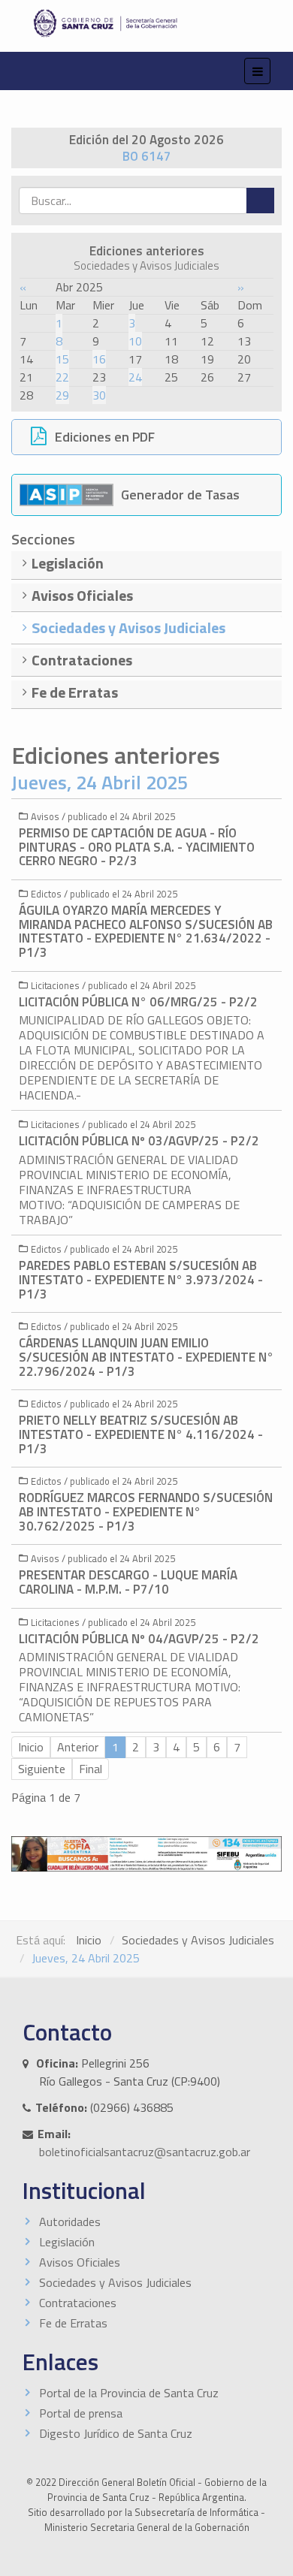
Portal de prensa (81, 2413)
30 (99, 395)
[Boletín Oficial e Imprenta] (146, 23)
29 (62, 395)
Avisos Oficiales (80, 2262)
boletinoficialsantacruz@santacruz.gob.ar (145, 2152)
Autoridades (70, 2222)
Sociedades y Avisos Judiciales (198, 1940)
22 (62, 377)
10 (135, 341)
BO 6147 (147, 156)
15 (62, 359)
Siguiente (42, 1769)
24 (135, 377)
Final (91, 1769)
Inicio (89, 1940)
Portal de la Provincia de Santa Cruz (129, 2393)
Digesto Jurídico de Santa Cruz (116, 2433)
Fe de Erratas (73, 2323)
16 (99, 359)
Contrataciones (78, 2303)
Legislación (67, 2242)
